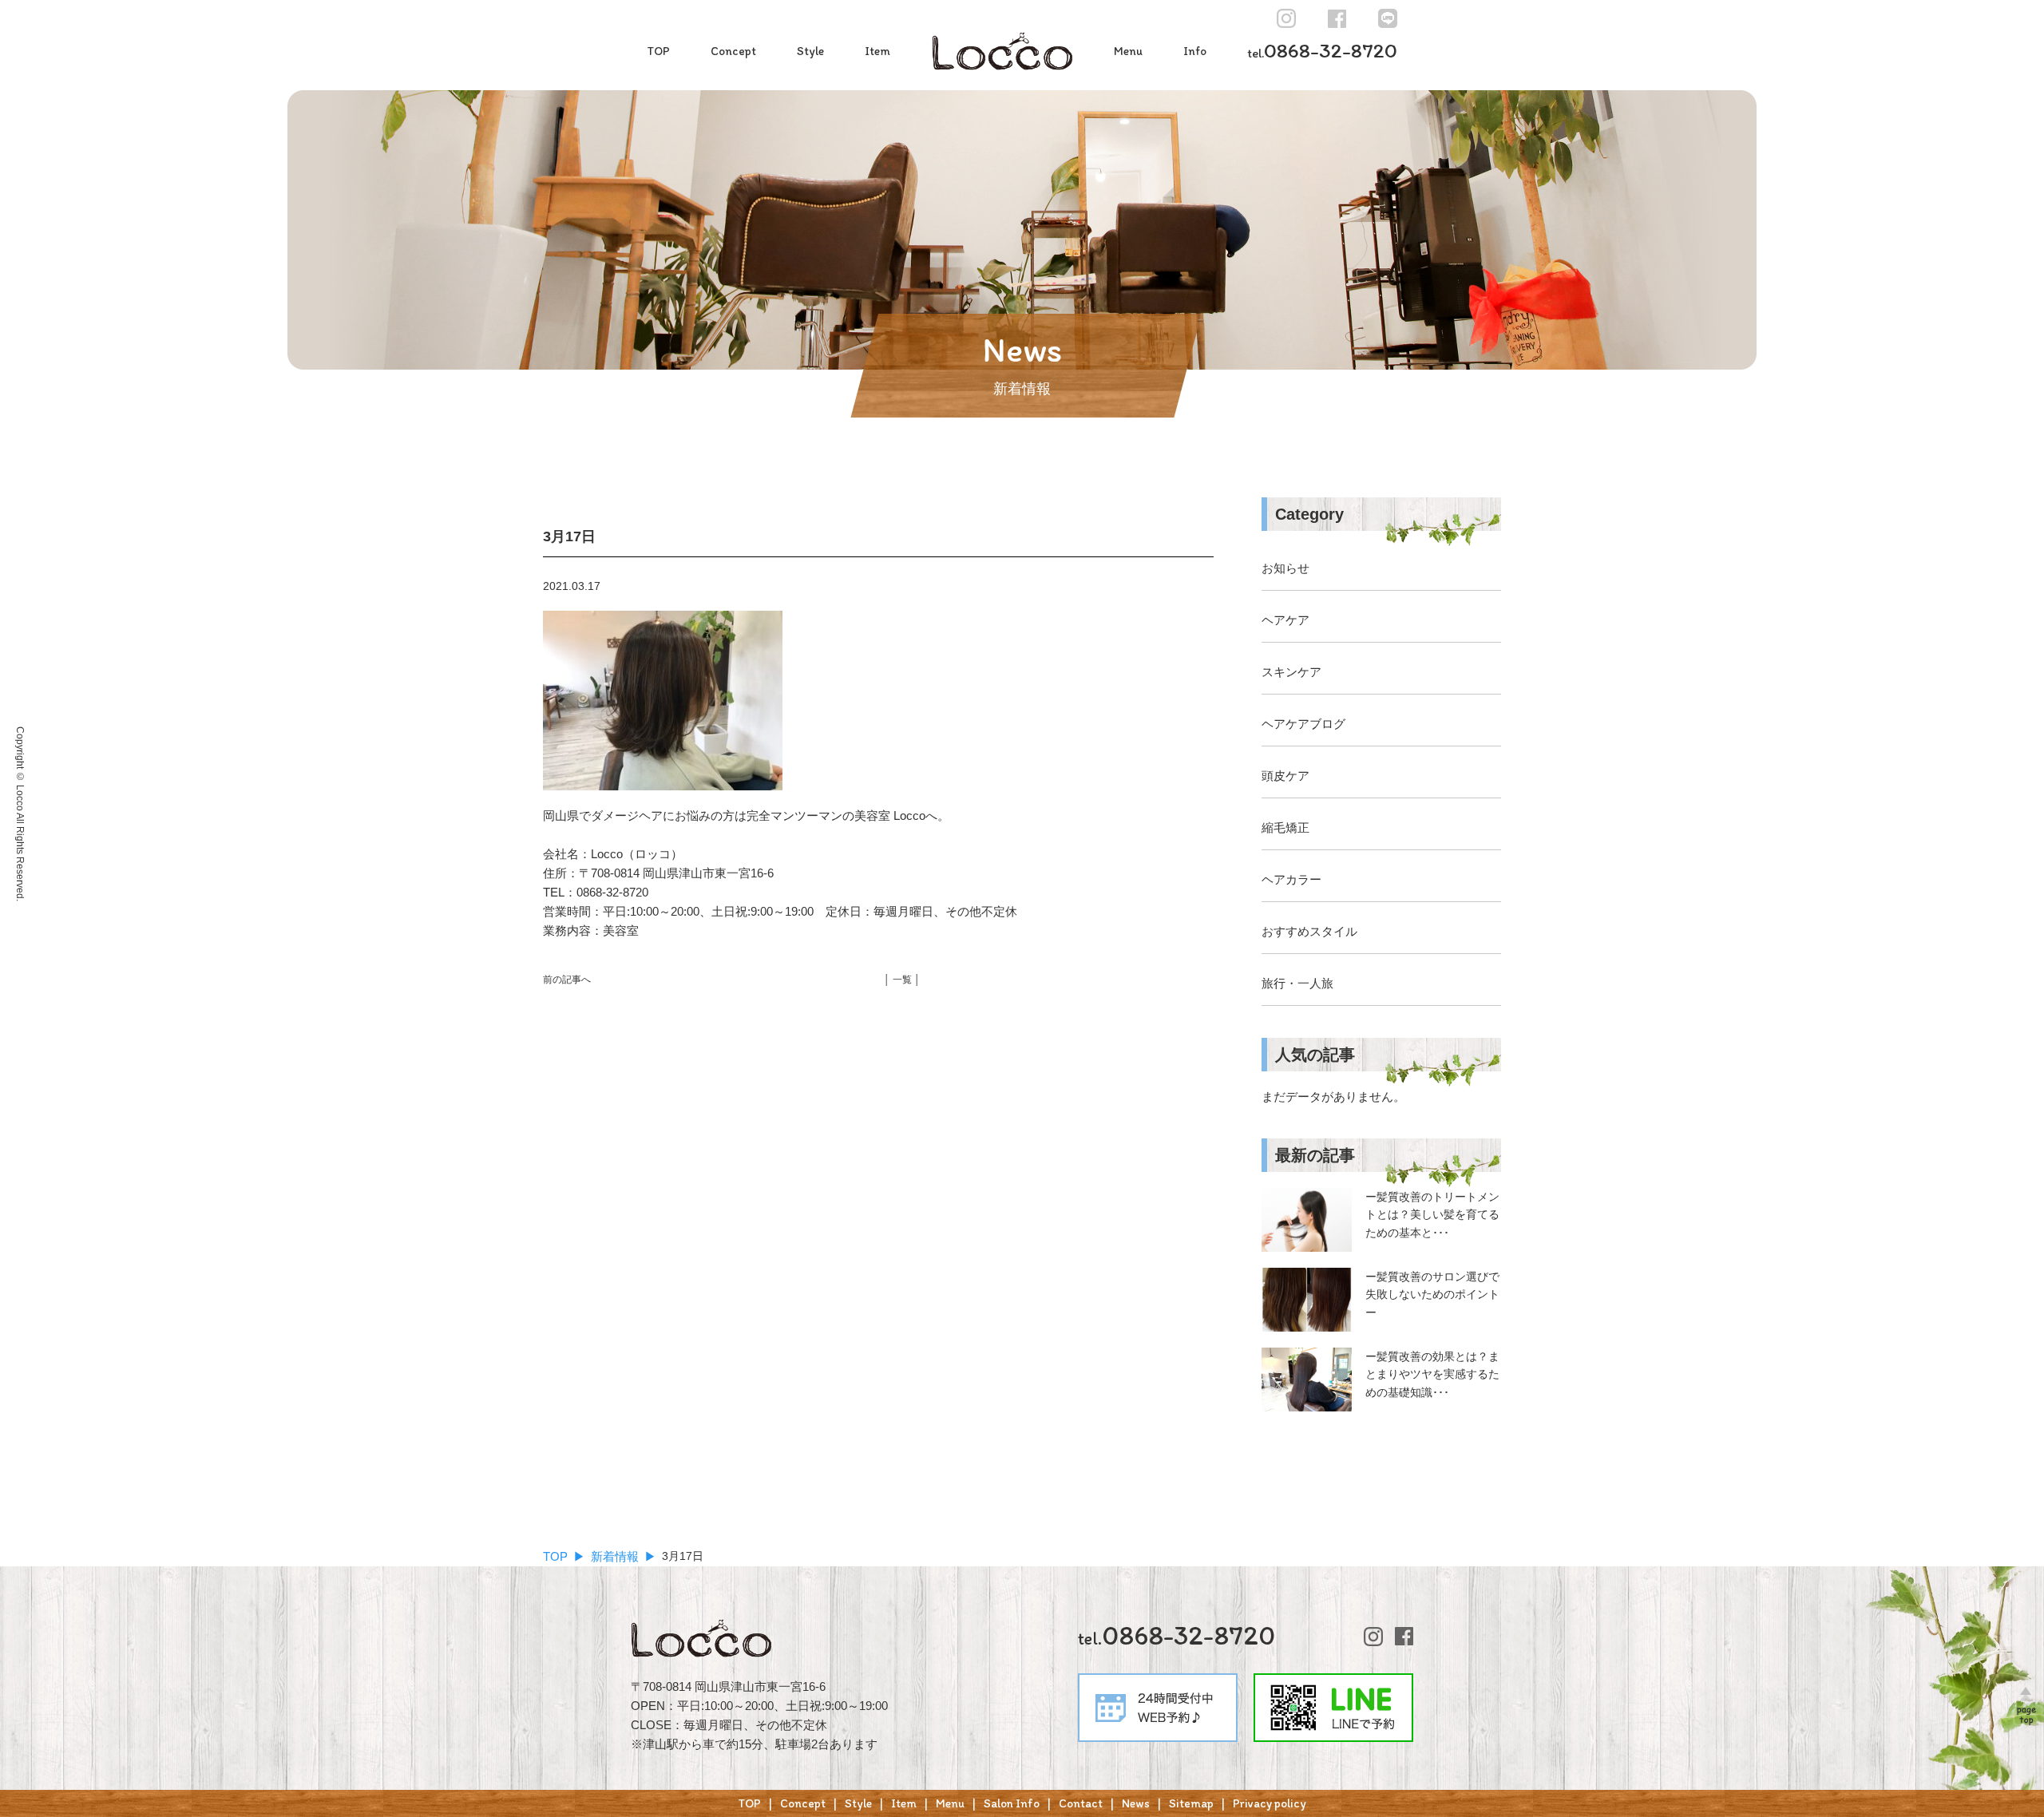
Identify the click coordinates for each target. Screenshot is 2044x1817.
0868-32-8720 (1322, 50)
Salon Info (1012, 1803)
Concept (733, 51)
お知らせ (1285, 568)
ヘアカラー (1291, 879)
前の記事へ (567, 980)
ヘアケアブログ (1303, 724)
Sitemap (1191, 1803)
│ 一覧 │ (902, 980)
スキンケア (1291, 672)
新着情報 (615, 1556)
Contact (1081, 1803)
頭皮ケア (1285, 776)
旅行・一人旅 (1297, 983)
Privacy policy (1270, 1803)
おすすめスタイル (1309, 931)
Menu (1128, 51)
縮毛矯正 (1285, 827)
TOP (658, 51)
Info (1195, 51)
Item (877, 51)
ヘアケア (1285, 620)
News (1136, 1803)
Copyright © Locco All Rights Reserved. (20, 814)
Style (810, 51)
